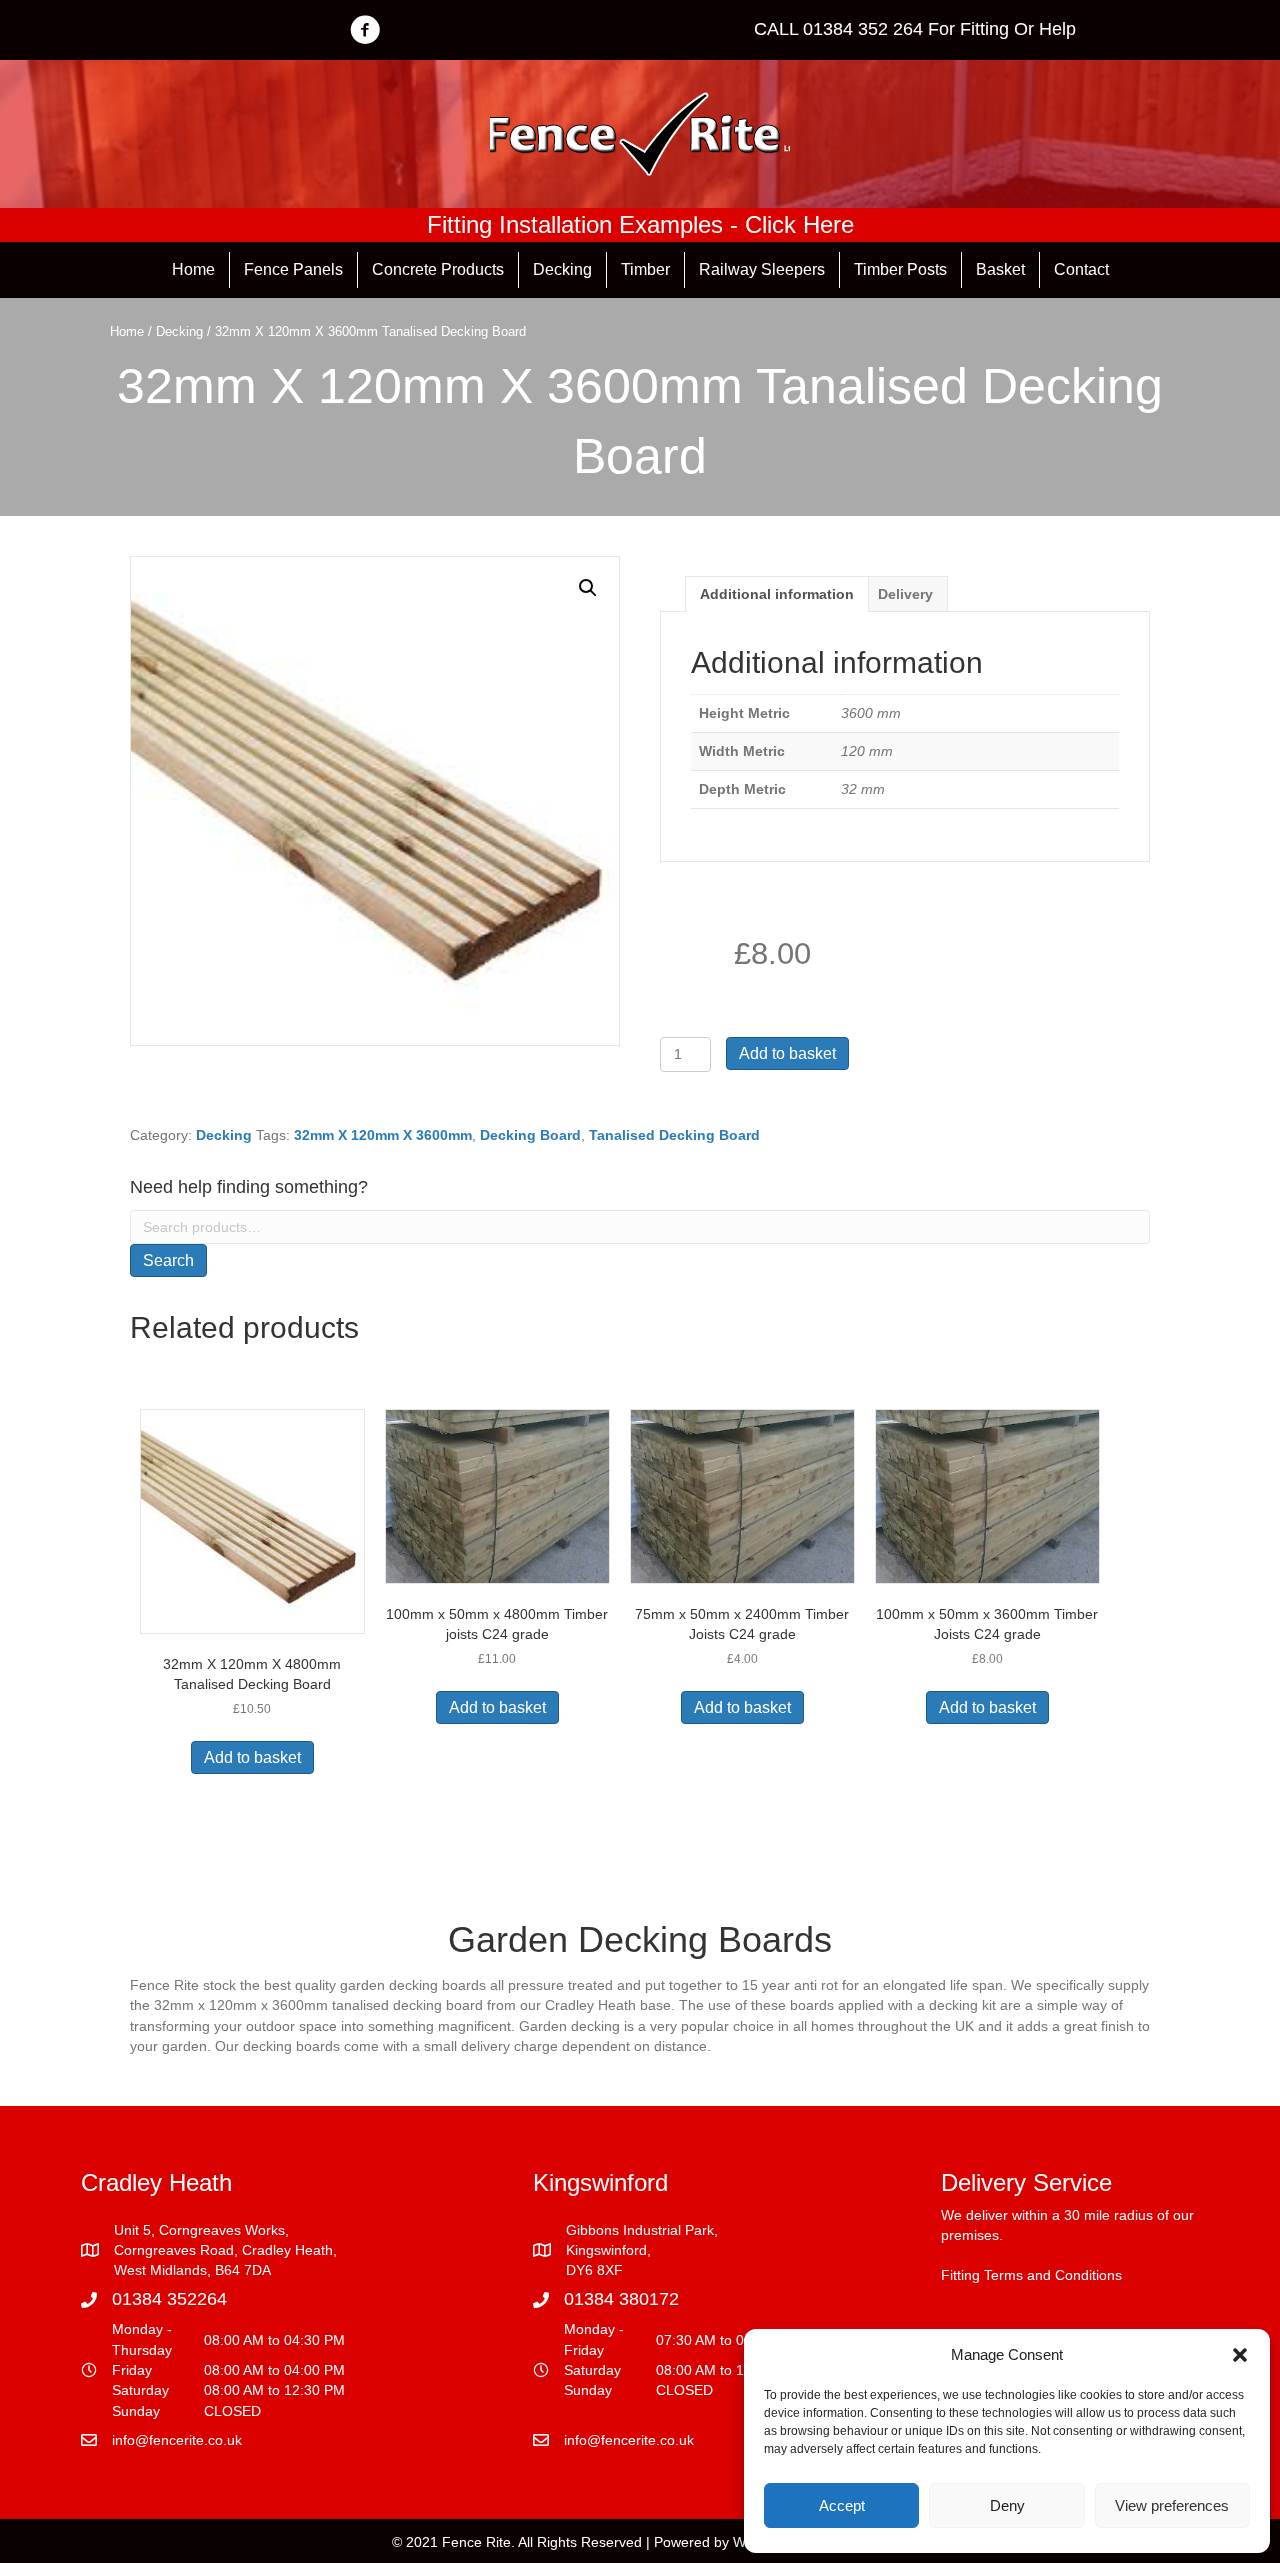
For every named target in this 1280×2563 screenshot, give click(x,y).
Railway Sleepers (762, 269)
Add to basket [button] (252, 1757)
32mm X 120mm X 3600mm (383, 1135)
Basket (1000, 269)
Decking (562, 269)
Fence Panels (293, 269)
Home (193, 269)
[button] (1240, 2355)
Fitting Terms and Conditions (1031, 2275)
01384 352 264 (863, 29)
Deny (1007, 2505)
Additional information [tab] (777, 594)
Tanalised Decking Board (674, 1135)
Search (168, 1260)
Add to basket (787, 1053)
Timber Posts (900, 269)
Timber (645, 269)
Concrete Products (438, 269)
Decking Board (530, 1135)
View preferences (1172, 2505)
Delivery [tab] (905, 594)
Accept (842, 2505)
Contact (1081, 269)
